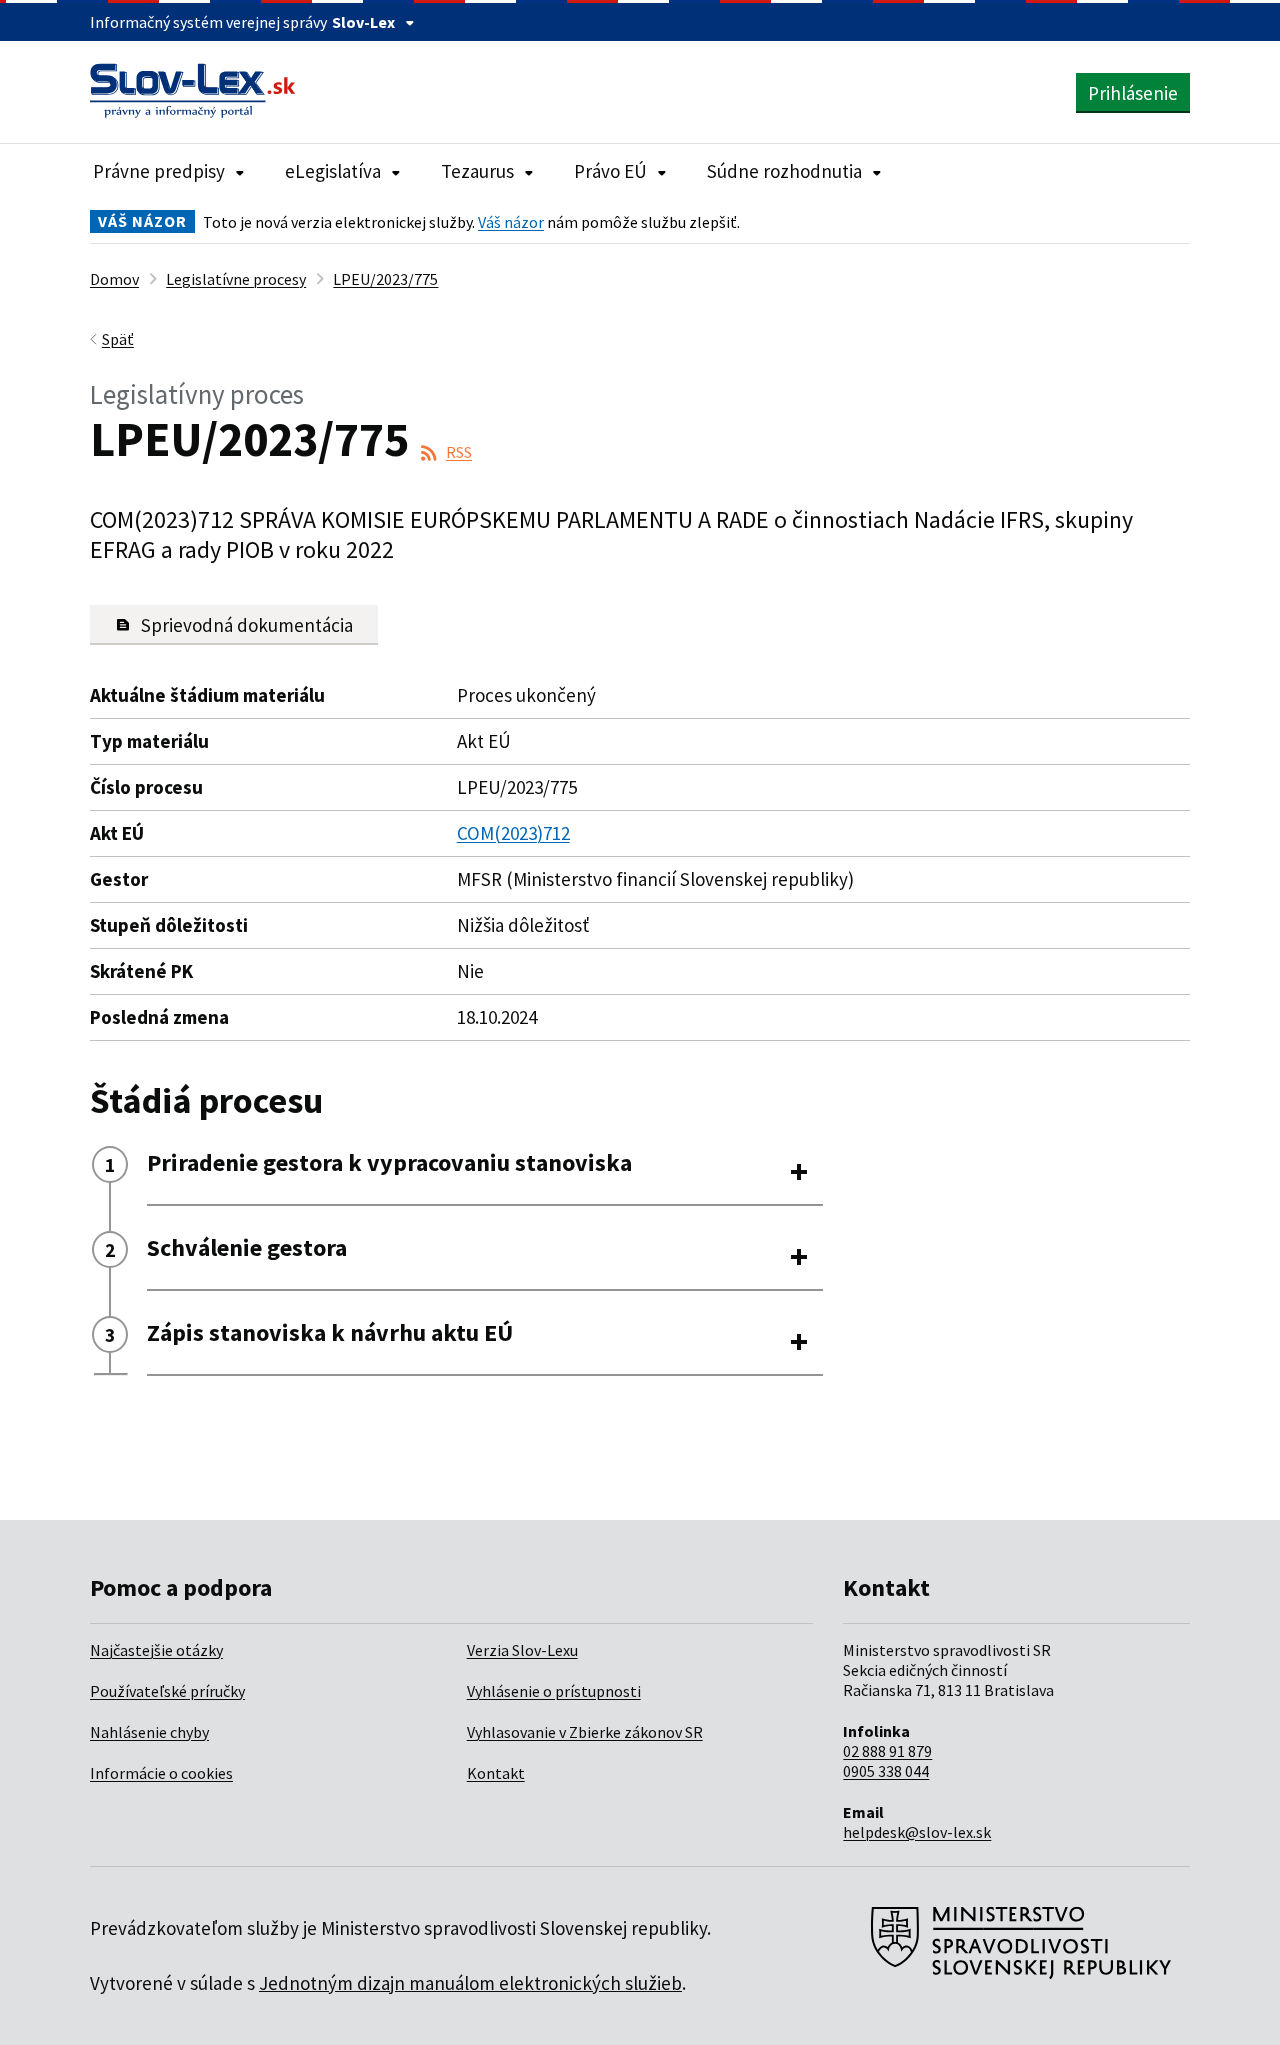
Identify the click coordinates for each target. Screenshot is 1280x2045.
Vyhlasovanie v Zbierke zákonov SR (585, 1732)
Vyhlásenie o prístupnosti (554, 1691)
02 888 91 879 (887, 1751)
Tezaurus (477, 171)
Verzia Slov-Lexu (522, 1650)
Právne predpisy (159, 171)
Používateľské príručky (167, 1691)
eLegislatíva (333, 171)
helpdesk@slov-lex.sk (917, 1832)
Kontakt (496, 1773)
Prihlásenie (1133, 93)
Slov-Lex (363, 22)
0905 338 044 (886, 1771)
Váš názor (511, 222)
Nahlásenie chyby (149, 1732)
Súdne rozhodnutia (784, 171)
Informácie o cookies (161, 1773)
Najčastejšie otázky (156, 1650)
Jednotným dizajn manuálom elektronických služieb (470, 1983)
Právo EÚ (610, 171)
